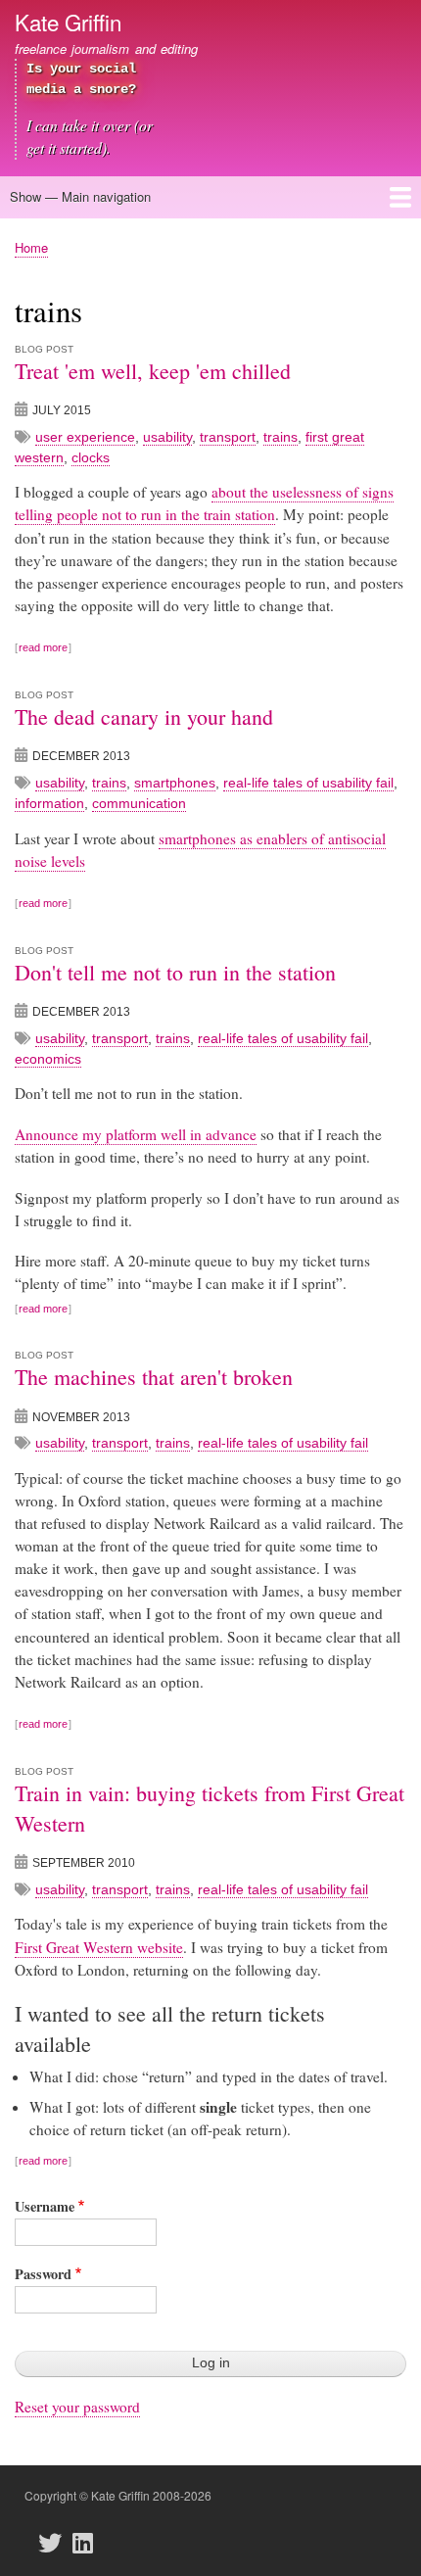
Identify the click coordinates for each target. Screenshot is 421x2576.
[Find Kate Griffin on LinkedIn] (88, 2542)
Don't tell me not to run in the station (175, 972)
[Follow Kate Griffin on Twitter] (56, 2542)
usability (167, 437)
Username (45, 2206)
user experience (85, 437)
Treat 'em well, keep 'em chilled (153, 371)
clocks (91, 457)
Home (31, 247)
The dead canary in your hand (144, 716)
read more (43, 647)
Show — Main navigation (80, 196)
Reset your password (77, 2407)
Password (43, 2274)
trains (281, 437)
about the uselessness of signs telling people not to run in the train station (204, 503)
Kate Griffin (68, 22)
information (49, 803)
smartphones (175, 783)
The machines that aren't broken (154, 1377)
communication (139, 803)
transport (228, 437)
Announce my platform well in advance (136, 1134)
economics (48, 1059)
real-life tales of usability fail (308, 783)
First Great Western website (99, 1947)
